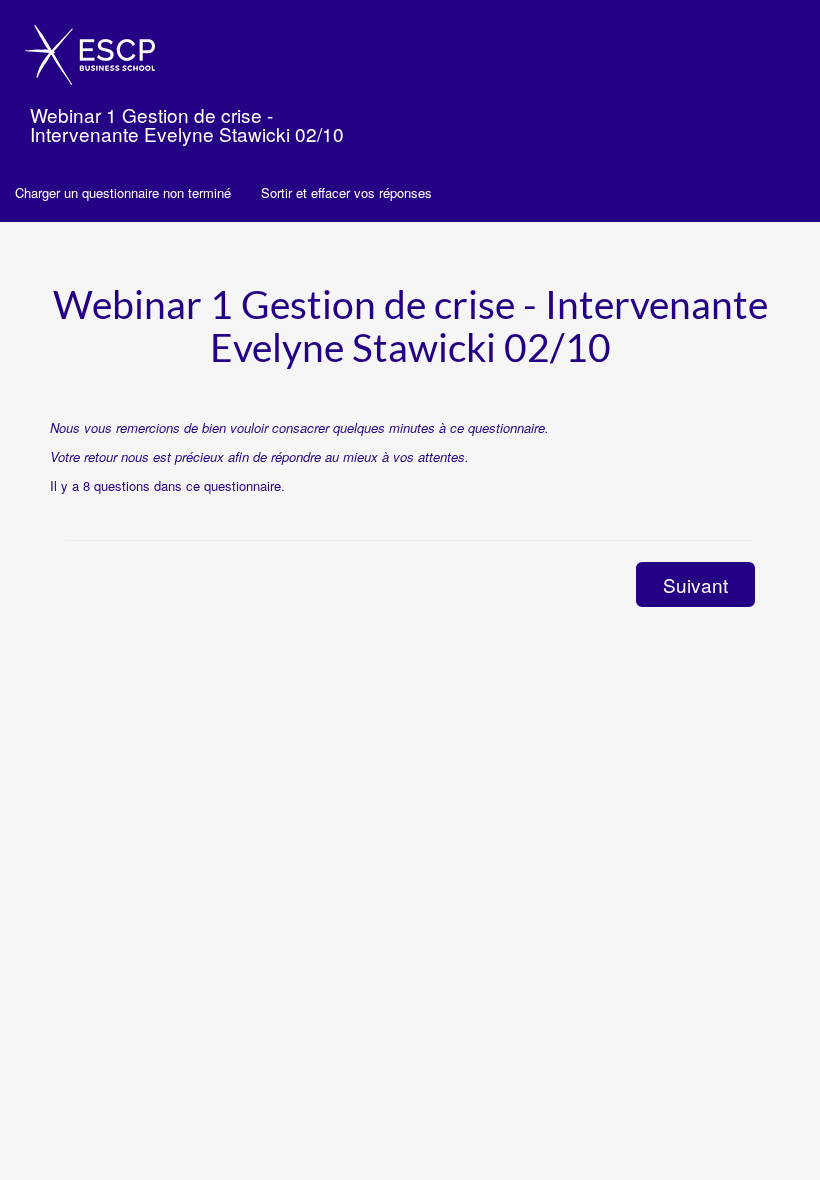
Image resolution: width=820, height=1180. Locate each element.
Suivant (695, 584)
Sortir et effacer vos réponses (346, 192)
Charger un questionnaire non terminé (123, 192)
